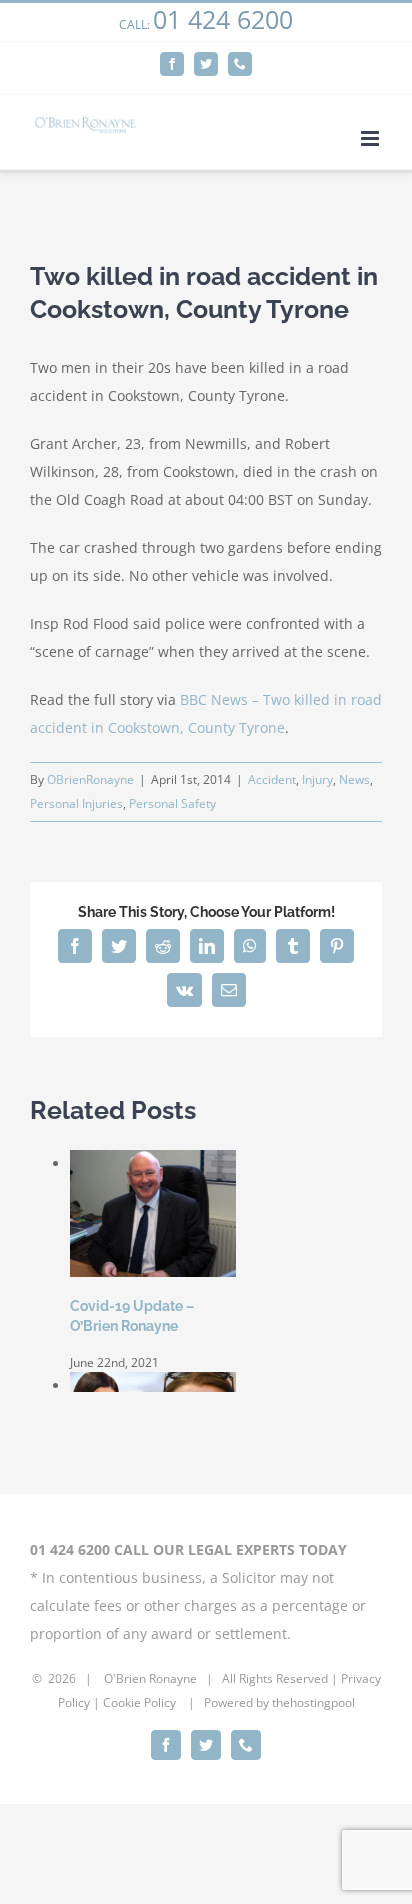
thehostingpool (313, 1702)
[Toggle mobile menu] (371, 138)
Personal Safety (172, 803)
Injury (317, 779)
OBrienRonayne (90, 779)
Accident (272, 779)
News (354, 779)
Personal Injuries (76, 803)
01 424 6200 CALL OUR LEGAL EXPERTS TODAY (188, 1549)
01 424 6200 (223, 19)
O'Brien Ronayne (150, 1678)
